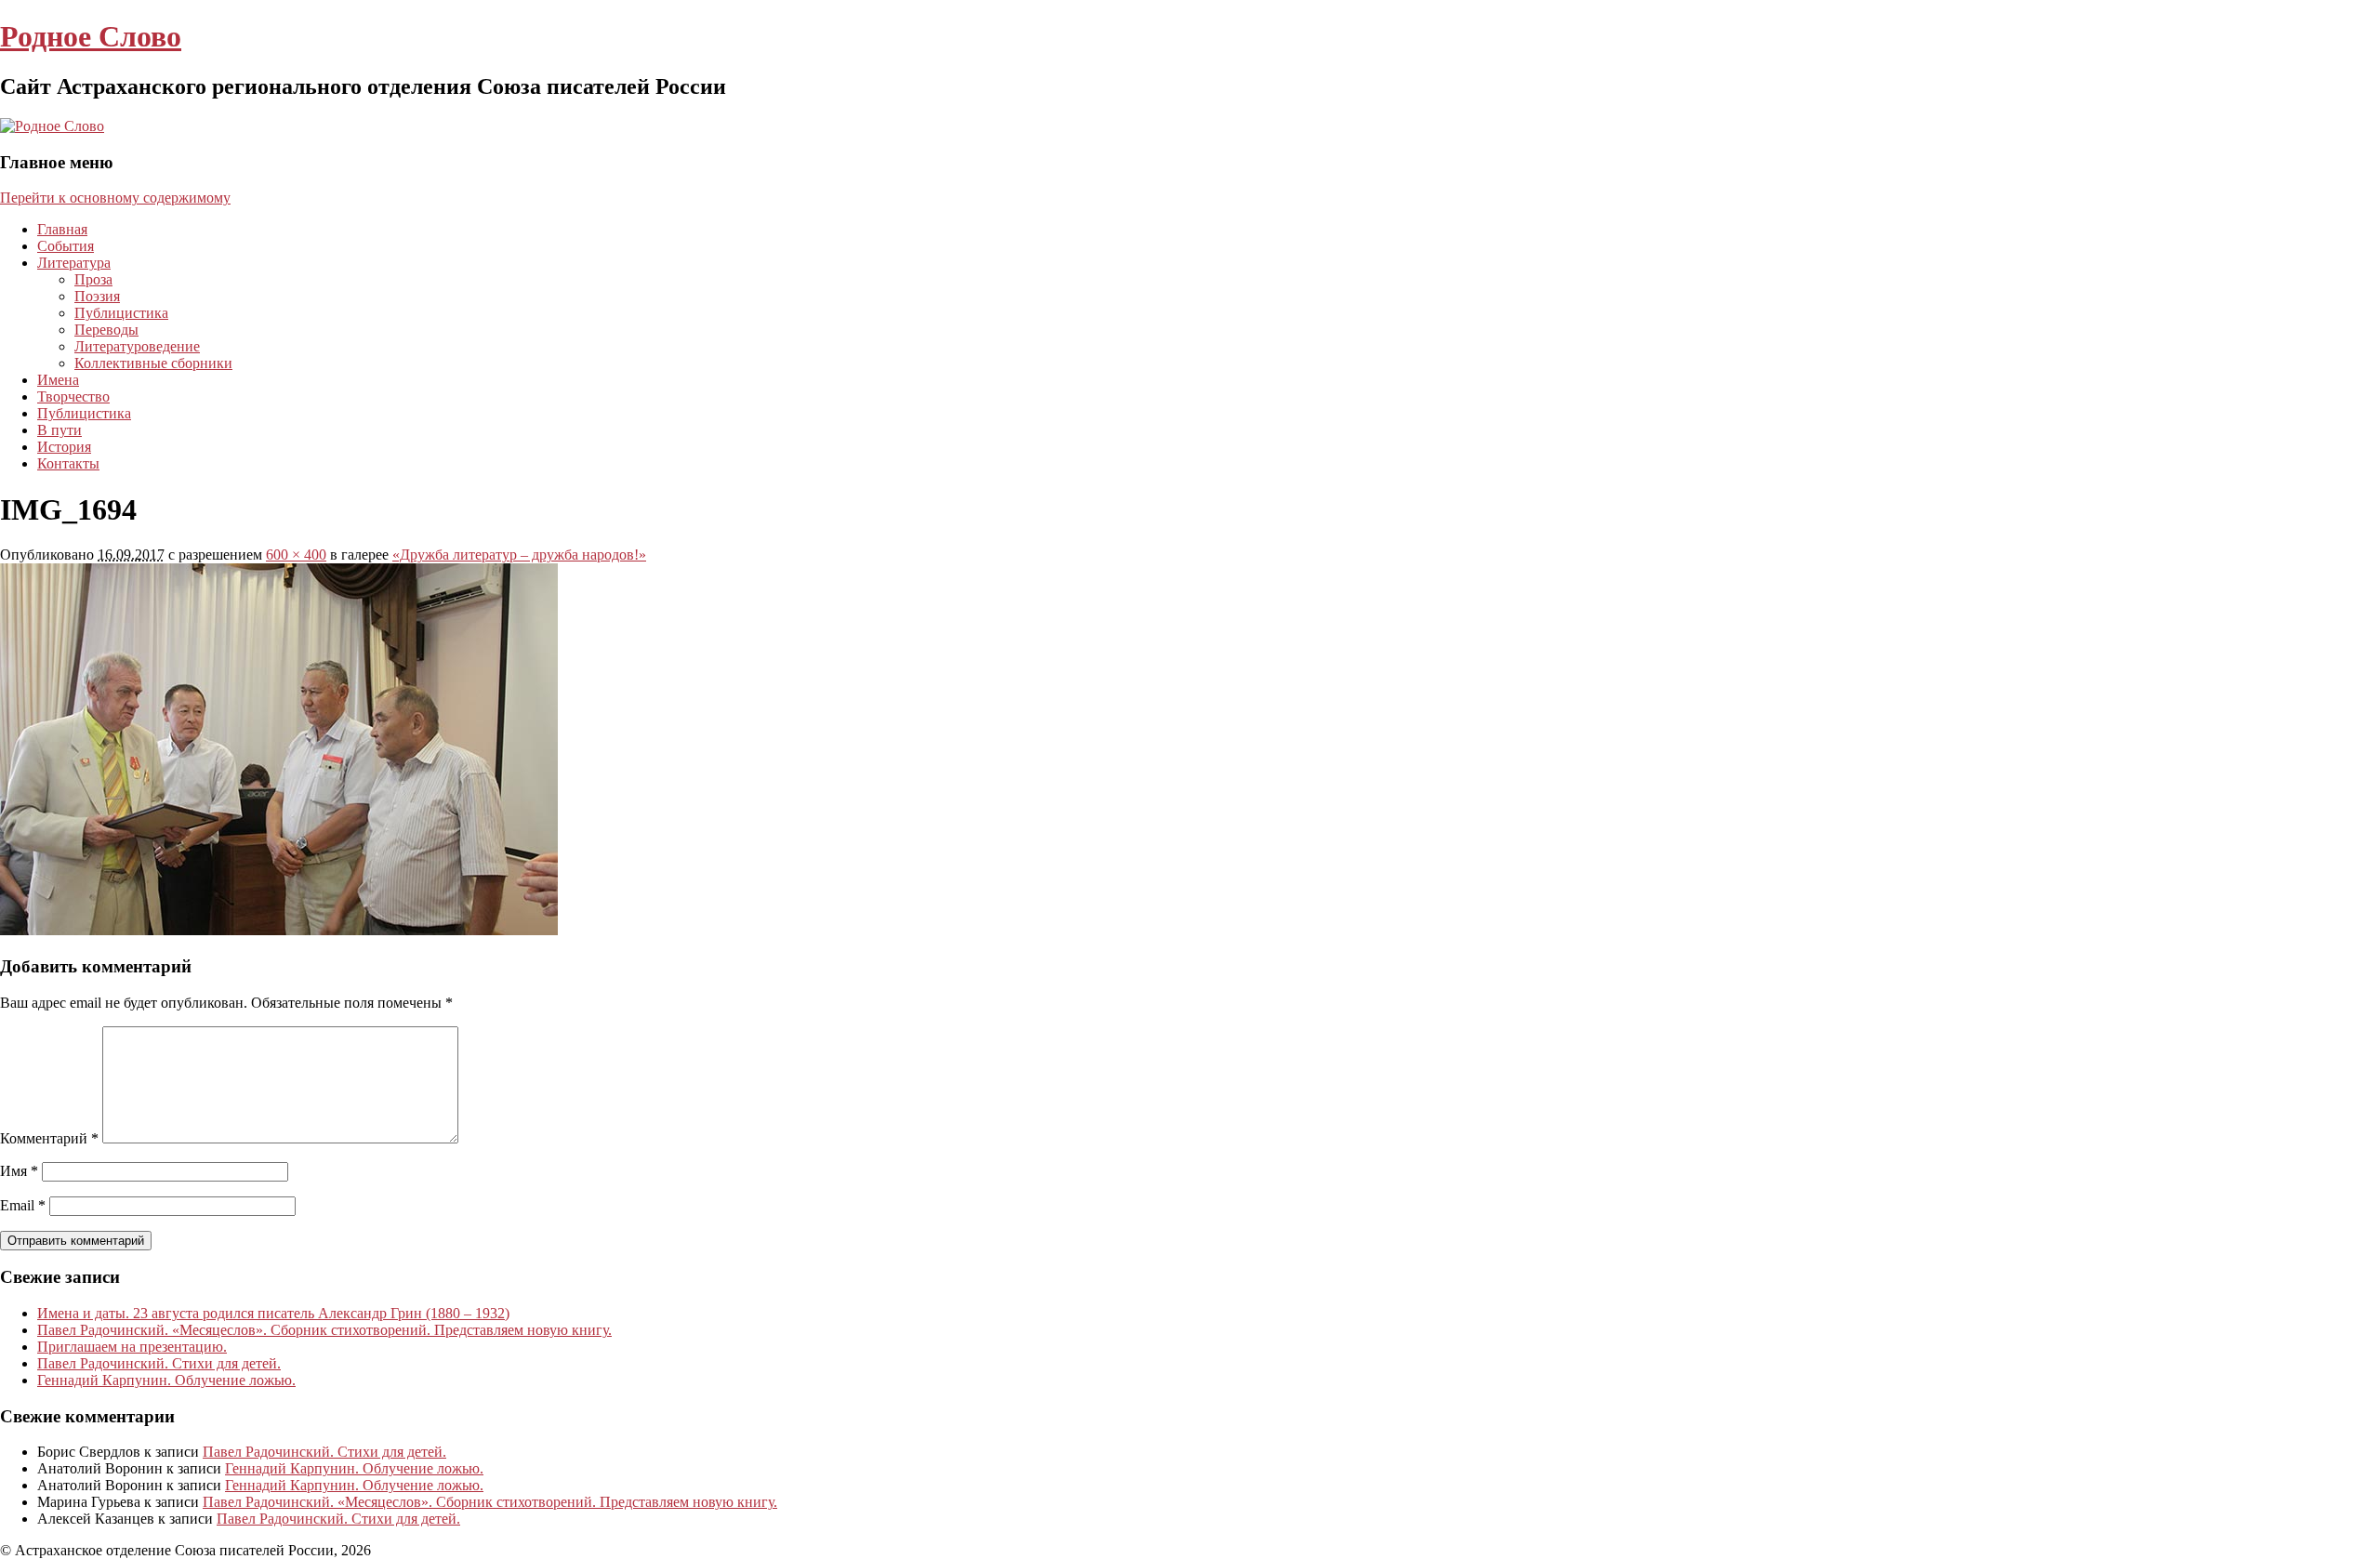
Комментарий (49, 1138)
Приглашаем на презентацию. (132, 1347)
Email (23, 1205)
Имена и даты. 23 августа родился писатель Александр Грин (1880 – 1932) (273, 1313)
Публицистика (121, 313)
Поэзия (97, 296)
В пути (59, 430)
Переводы (106, 330)
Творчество (73, 396)
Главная (62, 229)
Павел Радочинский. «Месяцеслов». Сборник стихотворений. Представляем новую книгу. (324, 1330)
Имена (58, 380)
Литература (74, 263)
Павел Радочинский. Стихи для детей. (159, 1363)
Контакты (68, 463)
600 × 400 (296, 555)
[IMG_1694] (279, 930)
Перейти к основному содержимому (115, 198)
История (64, 447)
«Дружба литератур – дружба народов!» (519, 555)
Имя (19, 1171)
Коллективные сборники (153, 363)
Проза (93, 279)
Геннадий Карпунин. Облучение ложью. (166, 1380)
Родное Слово (91, 36)
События (66, 246)
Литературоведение (137, 346)
